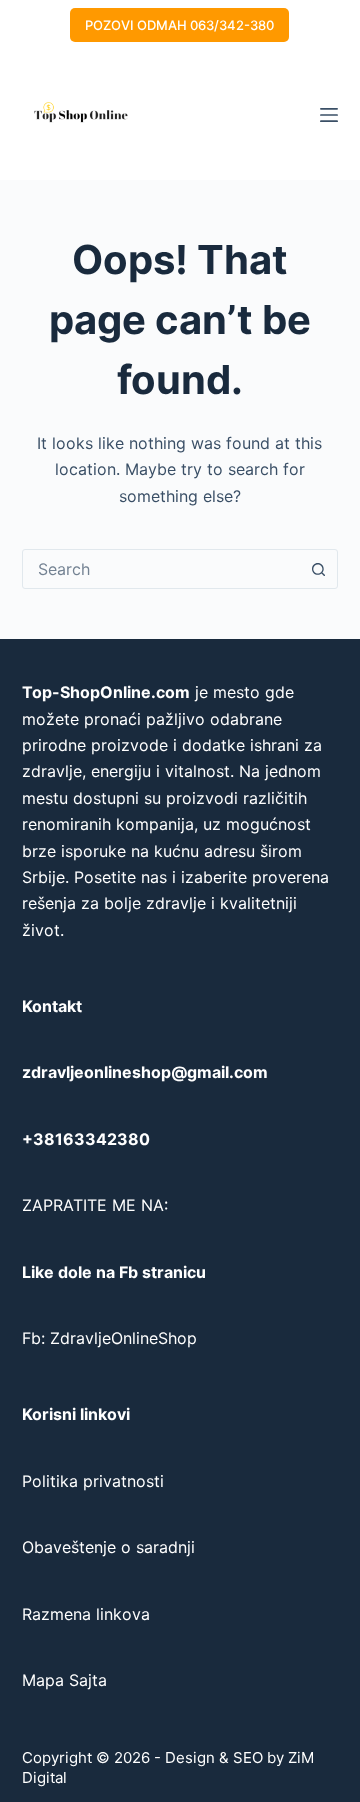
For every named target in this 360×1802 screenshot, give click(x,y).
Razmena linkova (86, 1614)
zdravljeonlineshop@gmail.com (145, 1072)
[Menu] (329, 115)
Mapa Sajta (64, 1680)
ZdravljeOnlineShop (123, 1338)
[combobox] (161, 569)
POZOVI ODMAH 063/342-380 (179, 25)
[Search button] (318, 569)
